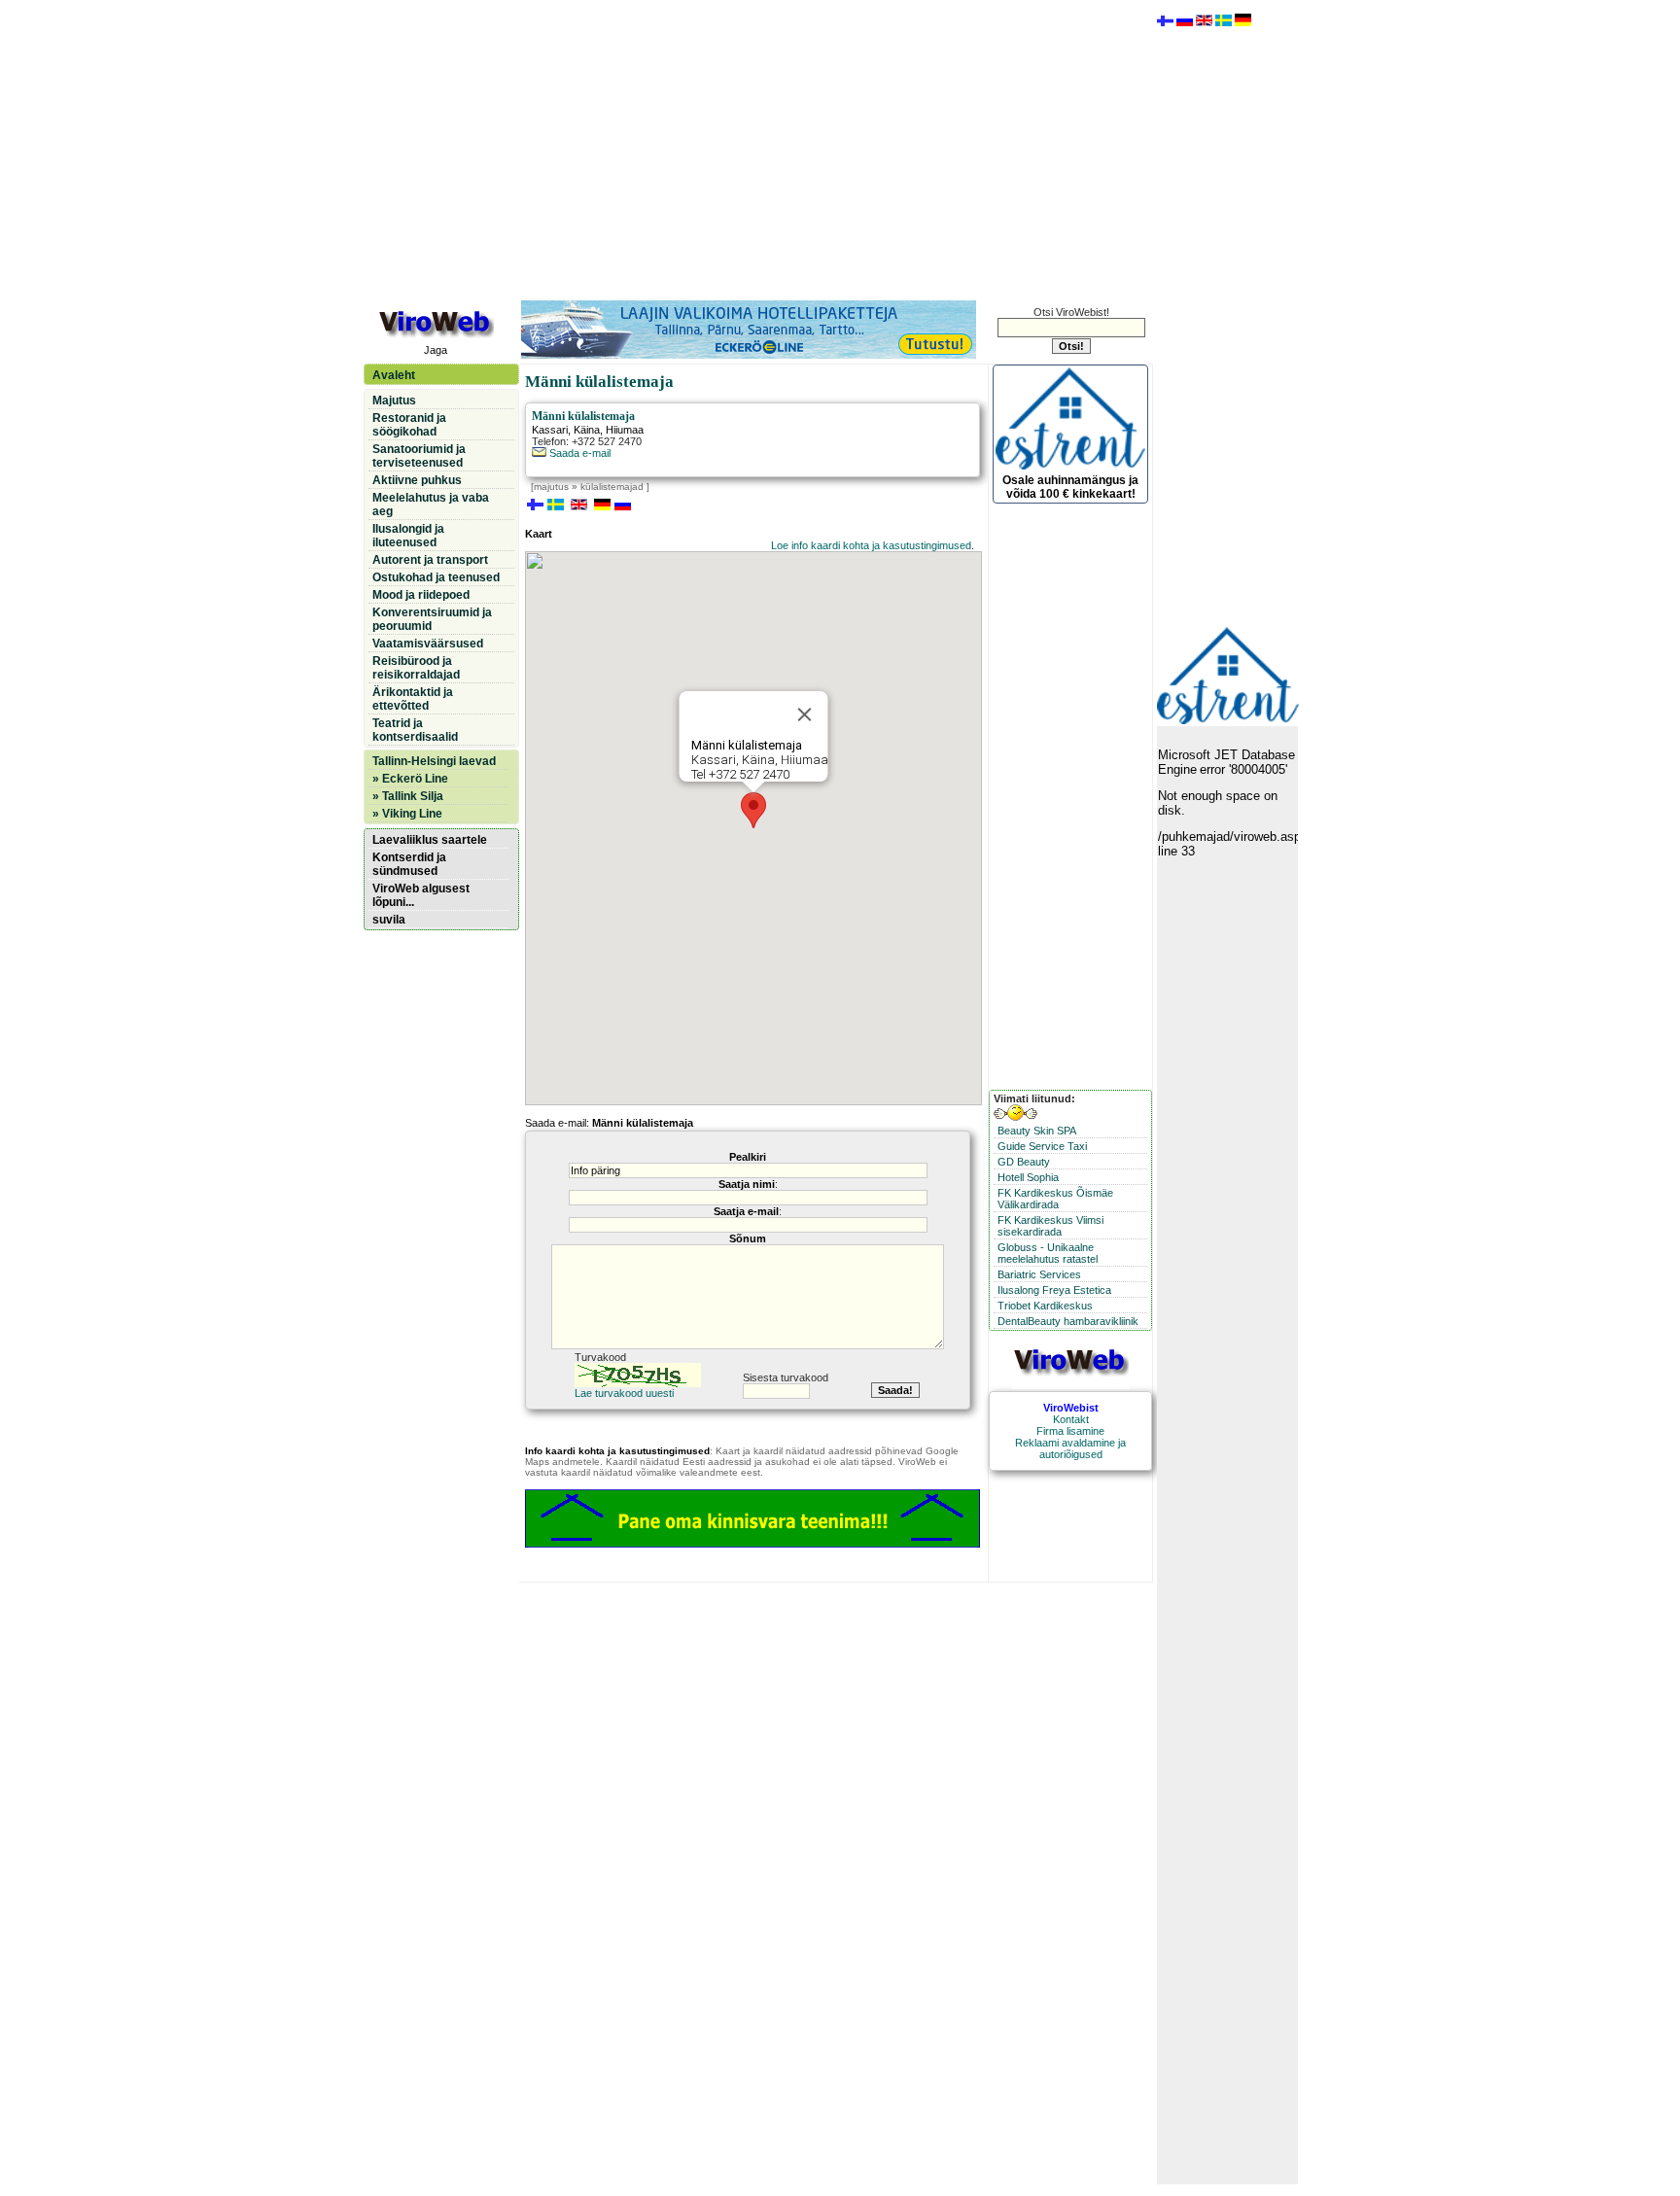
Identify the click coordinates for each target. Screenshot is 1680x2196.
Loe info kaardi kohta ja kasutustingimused (871, 545)
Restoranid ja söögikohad (409, 425)
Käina (587, 430)
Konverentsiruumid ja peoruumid (432, 619)
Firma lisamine (1070, 1431)
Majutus (394, 401)
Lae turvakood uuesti (624, 1393)
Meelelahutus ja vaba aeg (431, 505)
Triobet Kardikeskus (1045, 1306)
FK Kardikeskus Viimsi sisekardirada (1050, 1226)
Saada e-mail (578, 453)
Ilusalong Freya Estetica (1054, 1290)
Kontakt (1071, 1419)
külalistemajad (612, 487)
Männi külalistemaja (583, 416)
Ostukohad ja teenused (436, 577)
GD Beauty (1024, 1162)
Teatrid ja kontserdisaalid (415, 730)
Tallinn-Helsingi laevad (434, 761)
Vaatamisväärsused (428, 644)
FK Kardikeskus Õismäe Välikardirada (1055, 1199)
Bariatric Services (1039, 1274)
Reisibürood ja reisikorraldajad (416, 668)
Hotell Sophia (1028, 1177)
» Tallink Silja (408, 796)
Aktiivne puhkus (417, 480)
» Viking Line (407, 814)
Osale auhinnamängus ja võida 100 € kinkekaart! (1070, 487)
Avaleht (394, 375)
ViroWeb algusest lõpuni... (421, 895)
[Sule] (805, 715)
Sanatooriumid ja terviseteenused (419, 456)
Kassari (550, 430)
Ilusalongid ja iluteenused (408, 536)
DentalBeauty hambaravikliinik (1068, 1321)
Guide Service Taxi (1042, 1146)
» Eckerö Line (410, 779)
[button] (753, 810)
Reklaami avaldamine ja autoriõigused (1070, 1448)
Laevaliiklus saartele (430, 840)
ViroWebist (1071, 1408)
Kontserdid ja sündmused (409, 864)
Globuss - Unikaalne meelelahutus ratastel (1048, 1253)
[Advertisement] (757, 149)
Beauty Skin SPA (1037, 1131)
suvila (389, 920)
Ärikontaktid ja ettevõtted (413, 699)
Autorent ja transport (430, 560)
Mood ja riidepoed (421, 595)
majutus (551, 487)
